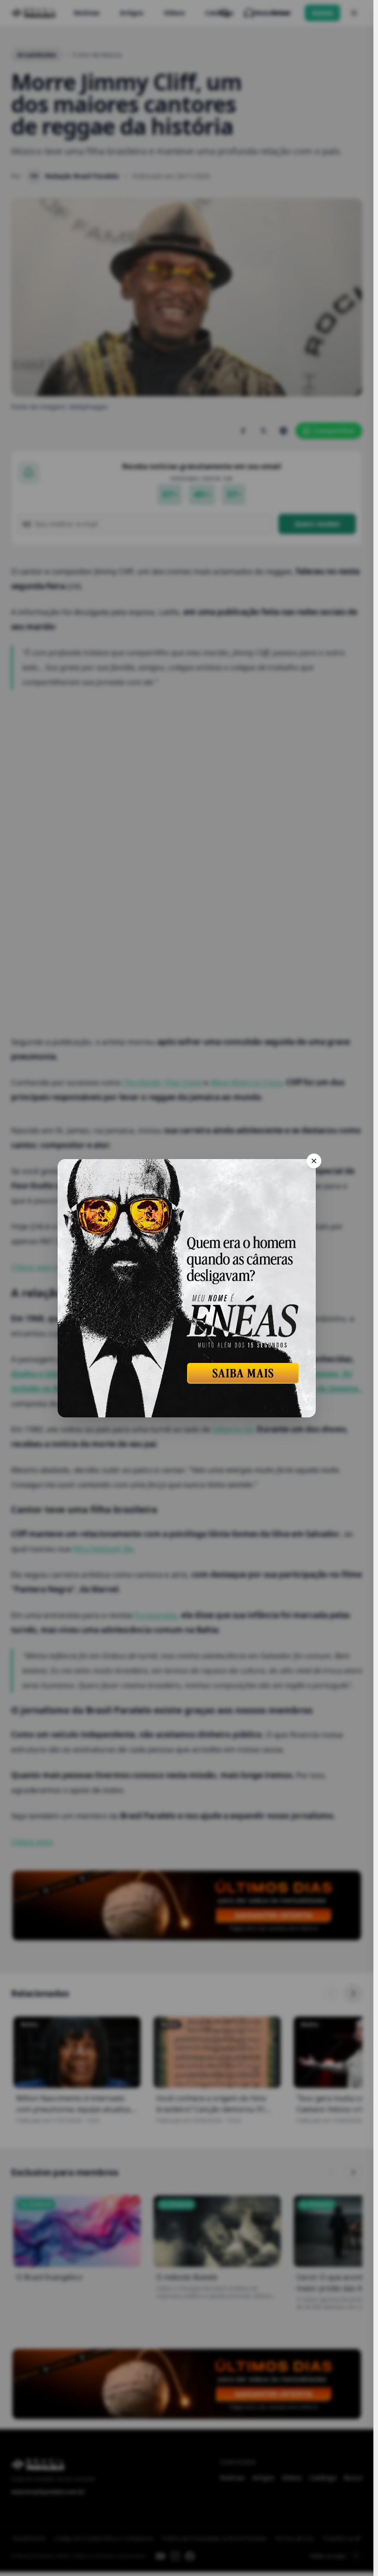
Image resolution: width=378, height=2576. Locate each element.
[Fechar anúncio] (314, 1161)
